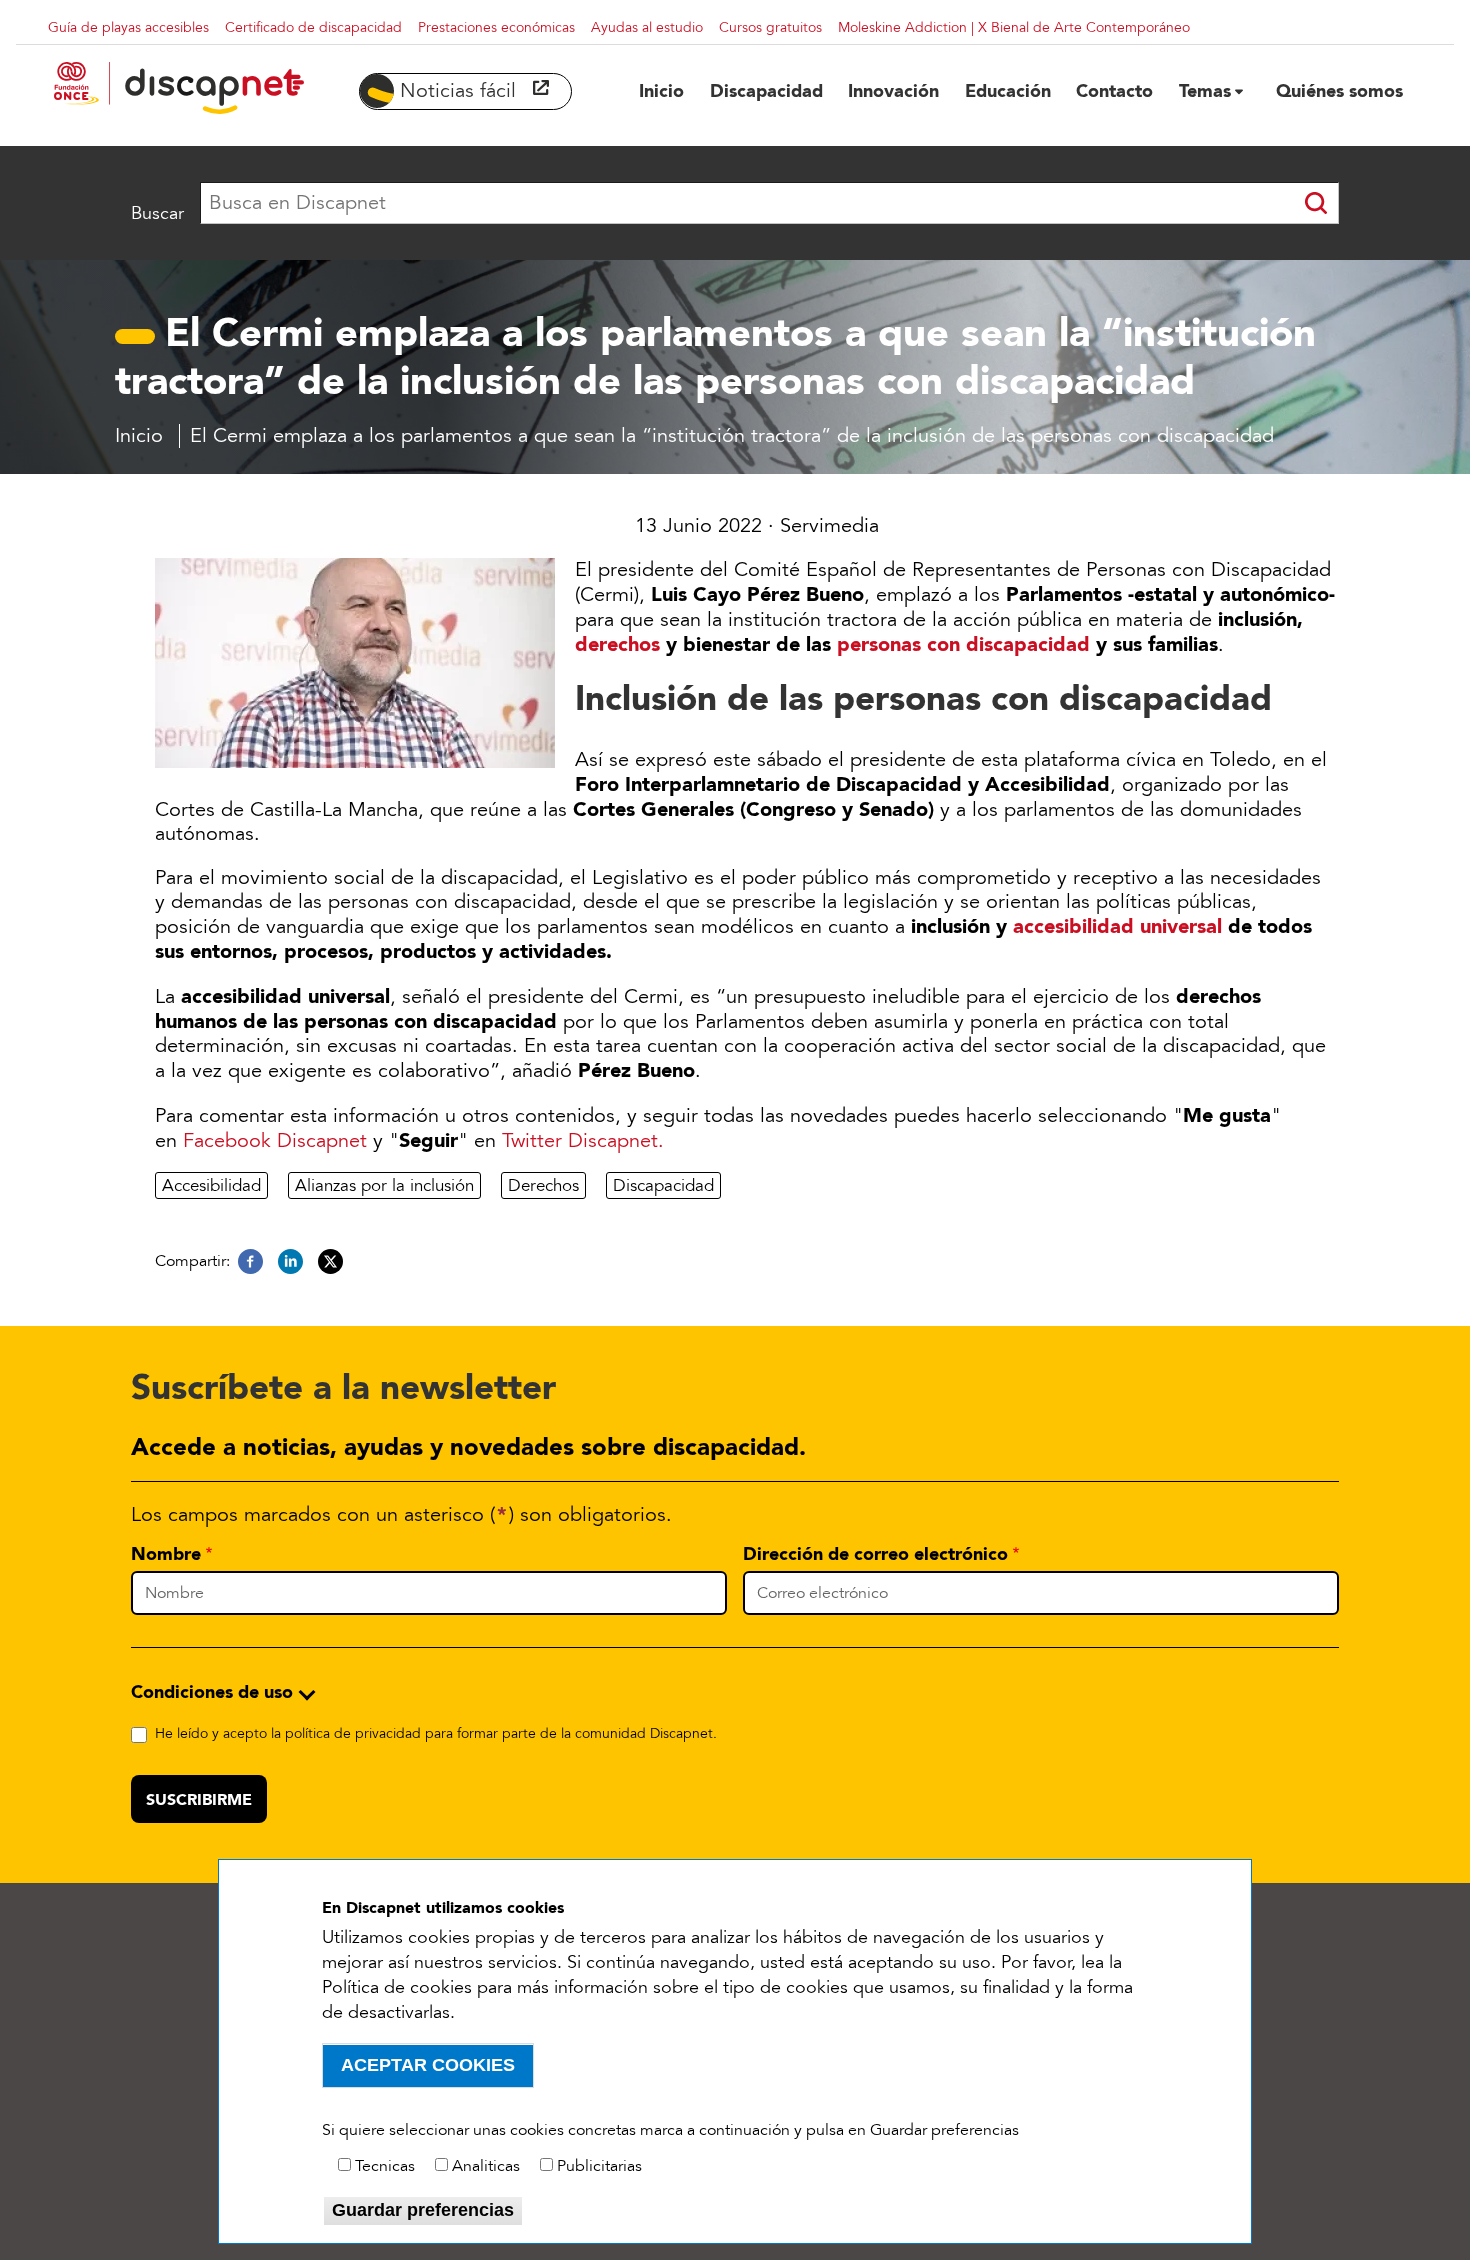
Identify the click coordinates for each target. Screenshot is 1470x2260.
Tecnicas (385, 2166)
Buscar (157, 213)
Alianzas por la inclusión (384, 1185)
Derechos (543, 1185)
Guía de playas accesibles (128, 27)
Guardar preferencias (423, 2210)
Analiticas (486, 2166)
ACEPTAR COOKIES (428, 2065)
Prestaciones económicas (496, 27)
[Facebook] (250, 1262)
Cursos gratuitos (770, 27)
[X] (330, 1262)
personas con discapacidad (963, 644)
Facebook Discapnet (275, 1141)
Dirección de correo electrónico (875, 1554)
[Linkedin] (290, 1262)
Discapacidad (663, 1185)
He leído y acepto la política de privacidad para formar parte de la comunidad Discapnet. (436, 1733)
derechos (617, 644)
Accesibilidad (211, 1185)
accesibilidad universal (1117, 926)
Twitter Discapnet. (583, 1141)
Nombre (166, 1554)
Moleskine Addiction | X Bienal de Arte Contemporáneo (1014, 27)
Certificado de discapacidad (313, 27)
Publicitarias (599, 2166)
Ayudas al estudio (647, 27)
